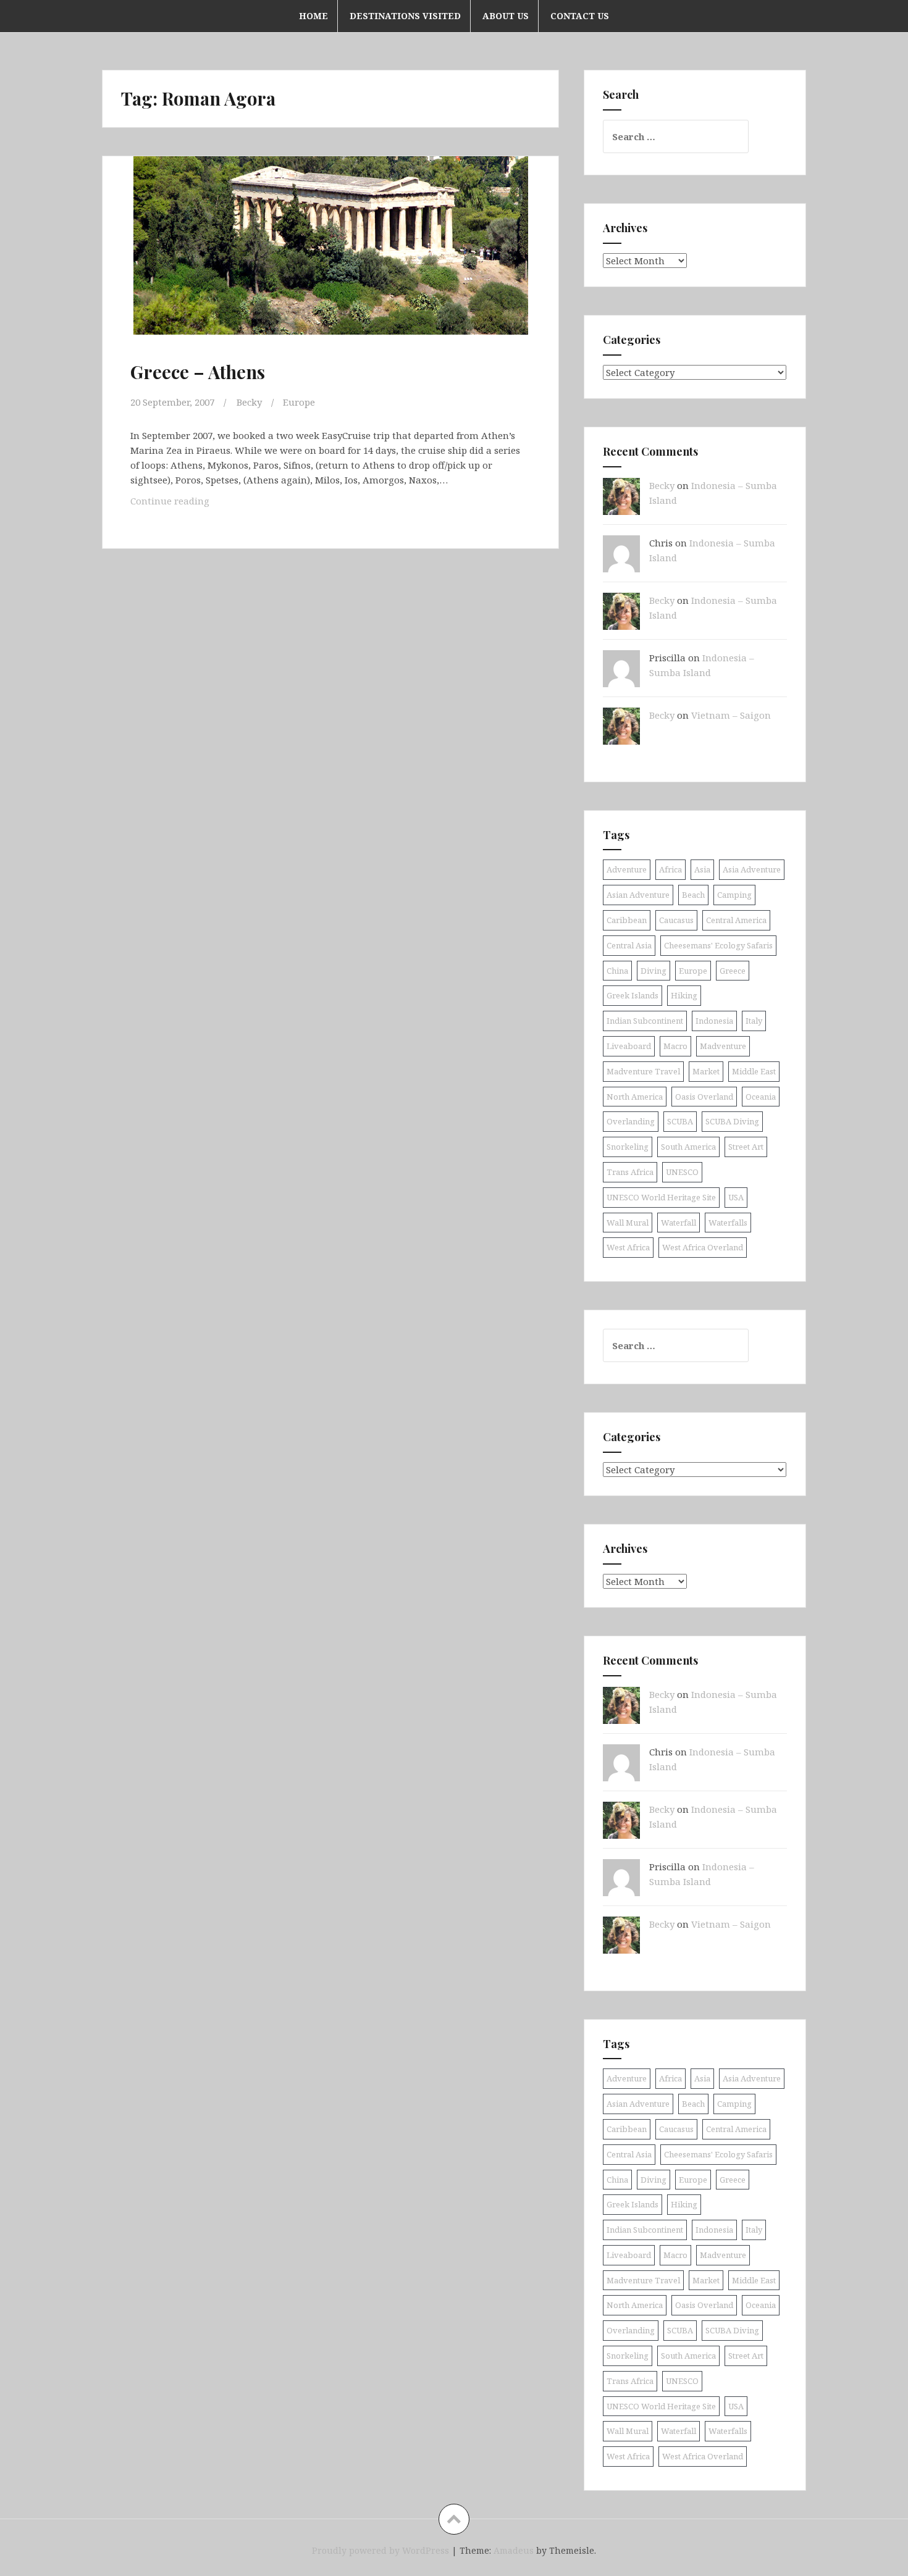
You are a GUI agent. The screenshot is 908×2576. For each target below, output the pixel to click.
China (617, 971)
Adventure (627, 869)
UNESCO (682, 1172)
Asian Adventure (638, 895)
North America (635, 1097)
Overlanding (631, 1121)
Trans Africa (630, 1172)
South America (688, 1147)
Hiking (684, 995)
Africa (670, 869)
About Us (506, 16)
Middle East (754, 1071)
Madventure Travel (643, 1071)
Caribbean (627, 920)
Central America (736, 920)
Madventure (723, 1046)
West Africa (628, 1247)
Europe (299, 402)
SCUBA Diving (732, 1121)
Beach (693, 895)
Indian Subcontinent (645, 1021)
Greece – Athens (198, 372)
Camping (734, 895)
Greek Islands (633, 995)
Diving (654, 971)
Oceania (761, 1097)
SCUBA (680, 1121)
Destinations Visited (405, 16)
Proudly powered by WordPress (380, 2550)
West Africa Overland (703, 1247)
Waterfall (679, 1223)
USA (736, 1197)
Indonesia (714, 1021)
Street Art (746, 1147)
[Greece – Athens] (329, 259)
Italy (754, 1021)
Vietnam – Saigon (731, 715)
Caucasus (676, 920)
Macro (675, 1046)
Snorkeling (628, 1147)
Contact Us (580, 16)
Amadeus (514, 2550)
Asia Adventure (752, 869)
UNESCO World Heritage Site (661, 1197)
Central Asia (629, 945)
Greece (733, 971)
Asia (702, 869)
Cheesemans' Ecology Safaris (718, 945)
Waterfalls (728, 1223)
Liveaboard (629, 1046)
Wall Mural (628, 1223)
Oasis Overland (704, 1097)
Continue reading (186, 504)
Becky (249, 402)
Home (313, 16)
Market (706, 1071)
